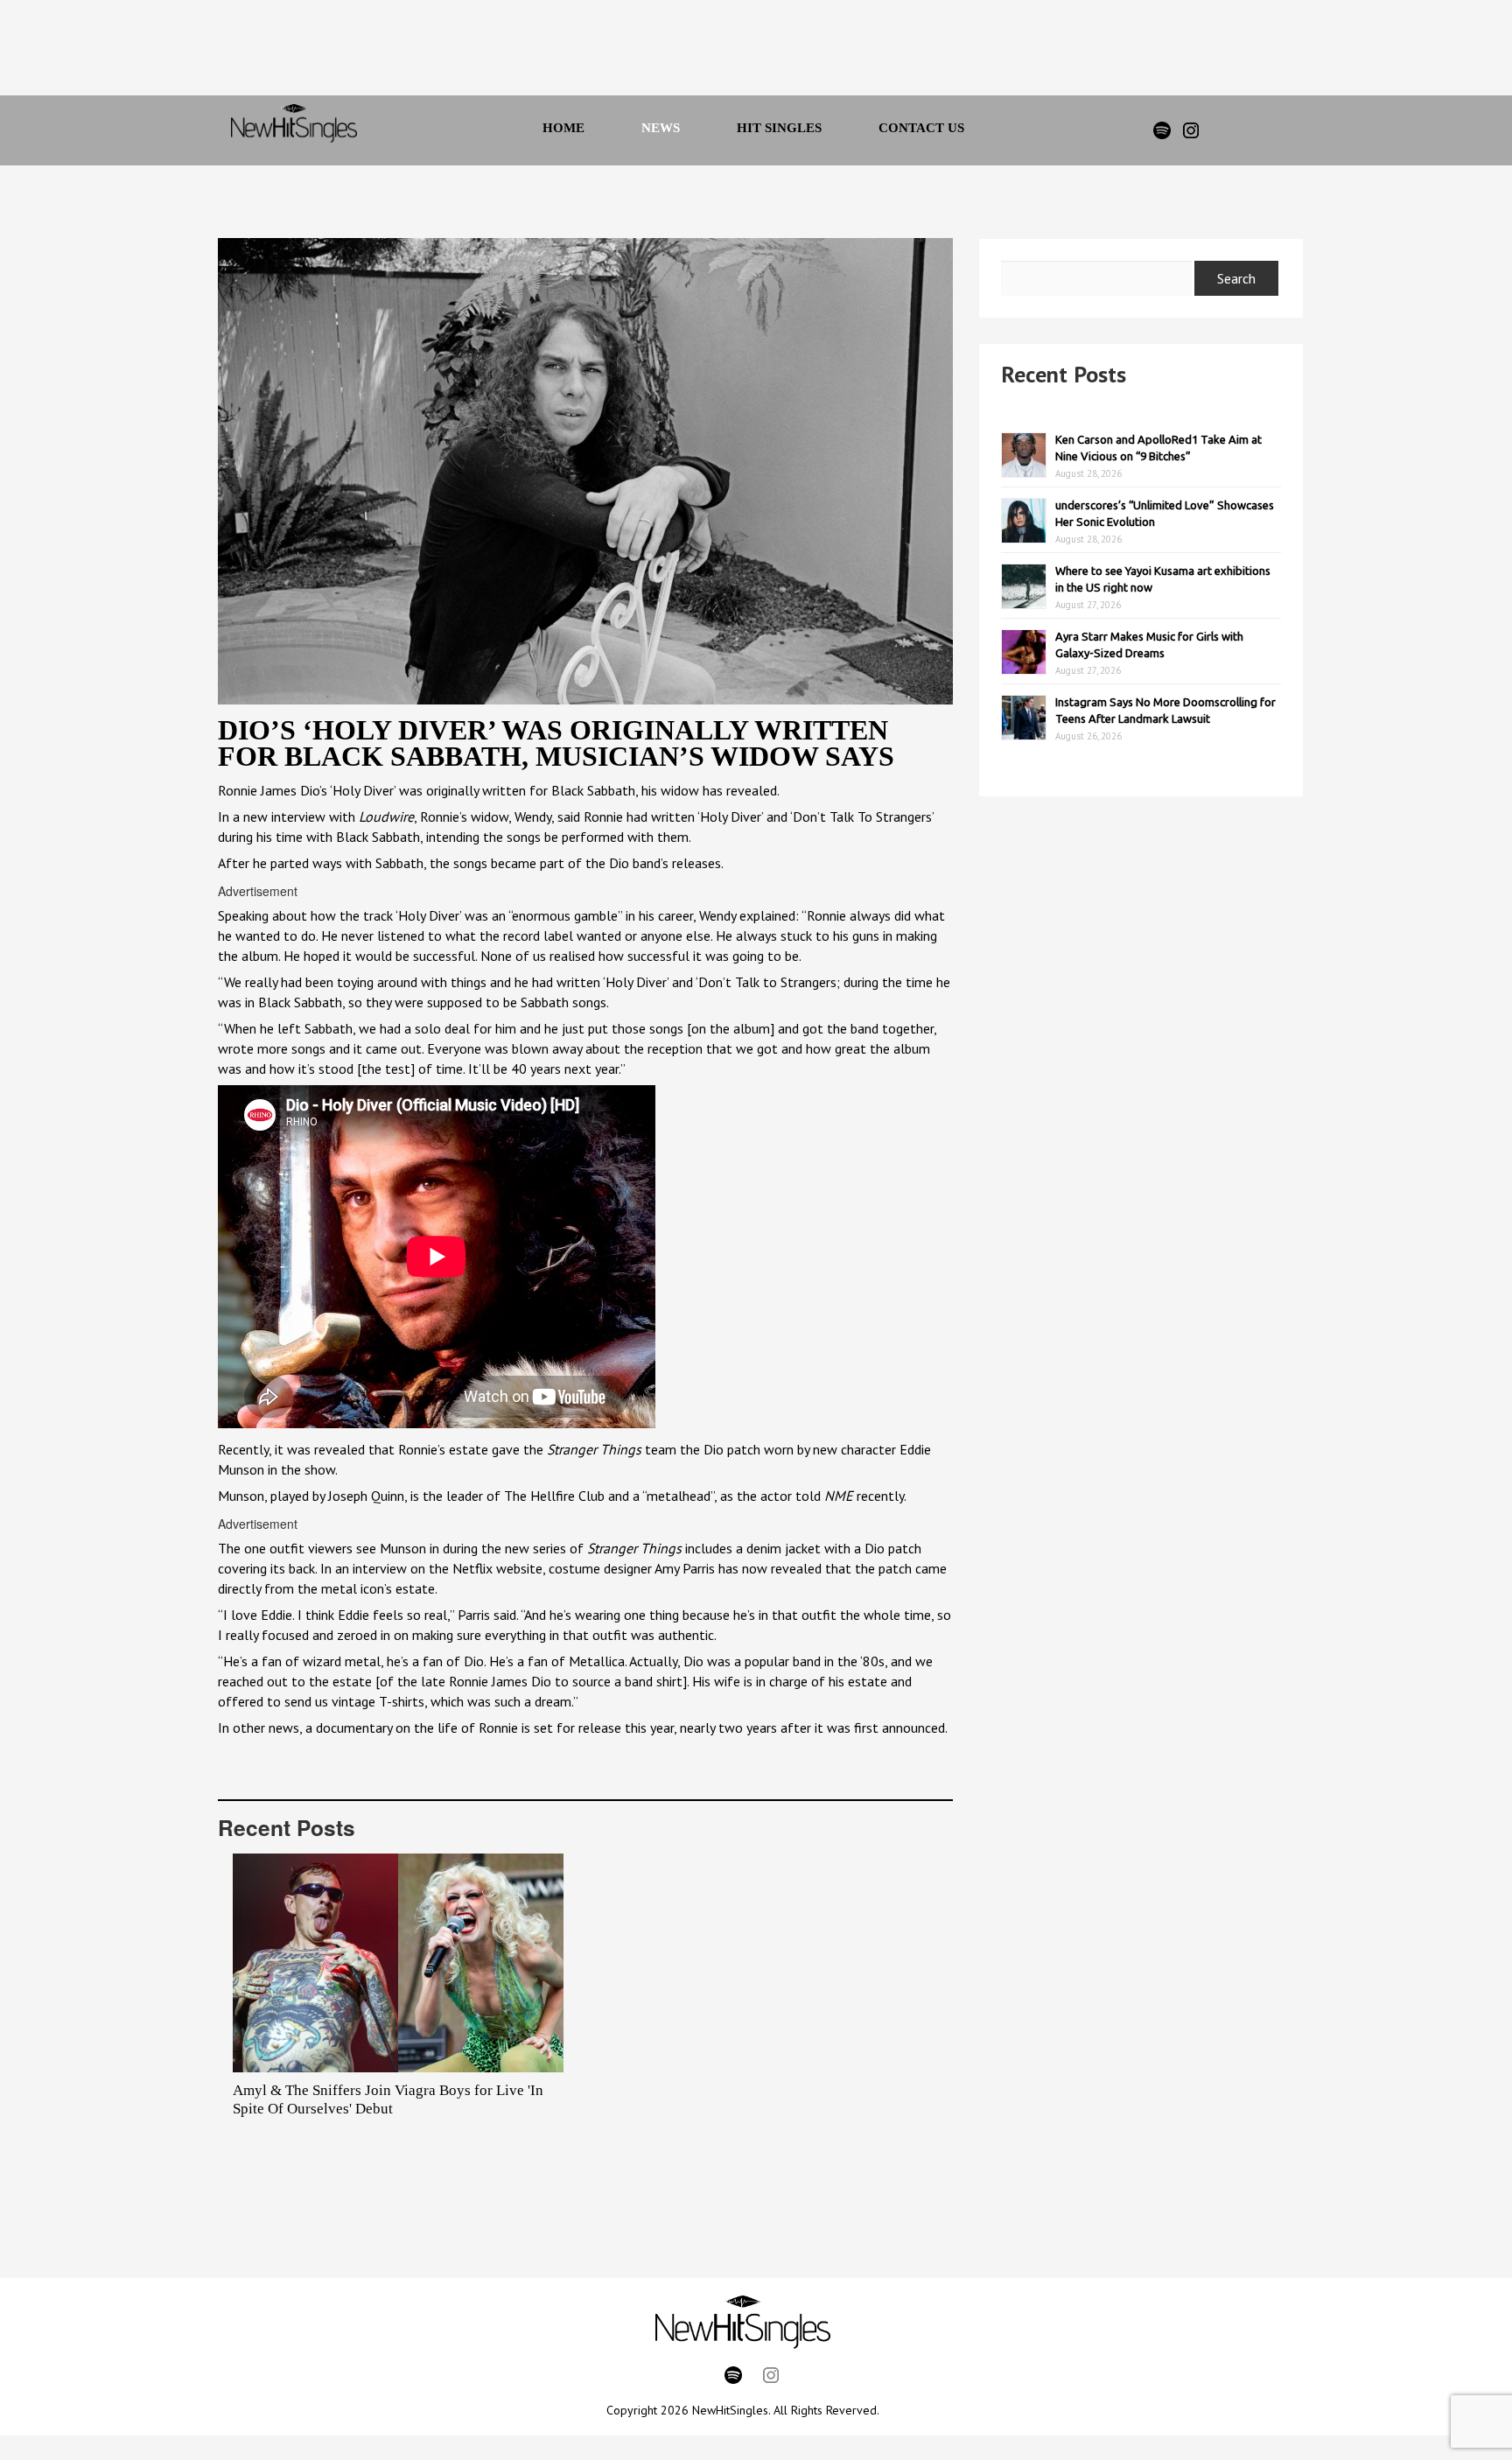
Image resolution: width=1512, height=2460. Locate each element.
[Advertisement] (732, 53)
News (661, 128)
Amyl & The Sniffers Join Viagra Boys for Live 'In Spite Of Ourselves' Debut (388, 2099)
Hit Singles (779, 128)
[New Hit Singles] (294, 130)
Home (563, 128)
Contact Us (921, 128)
